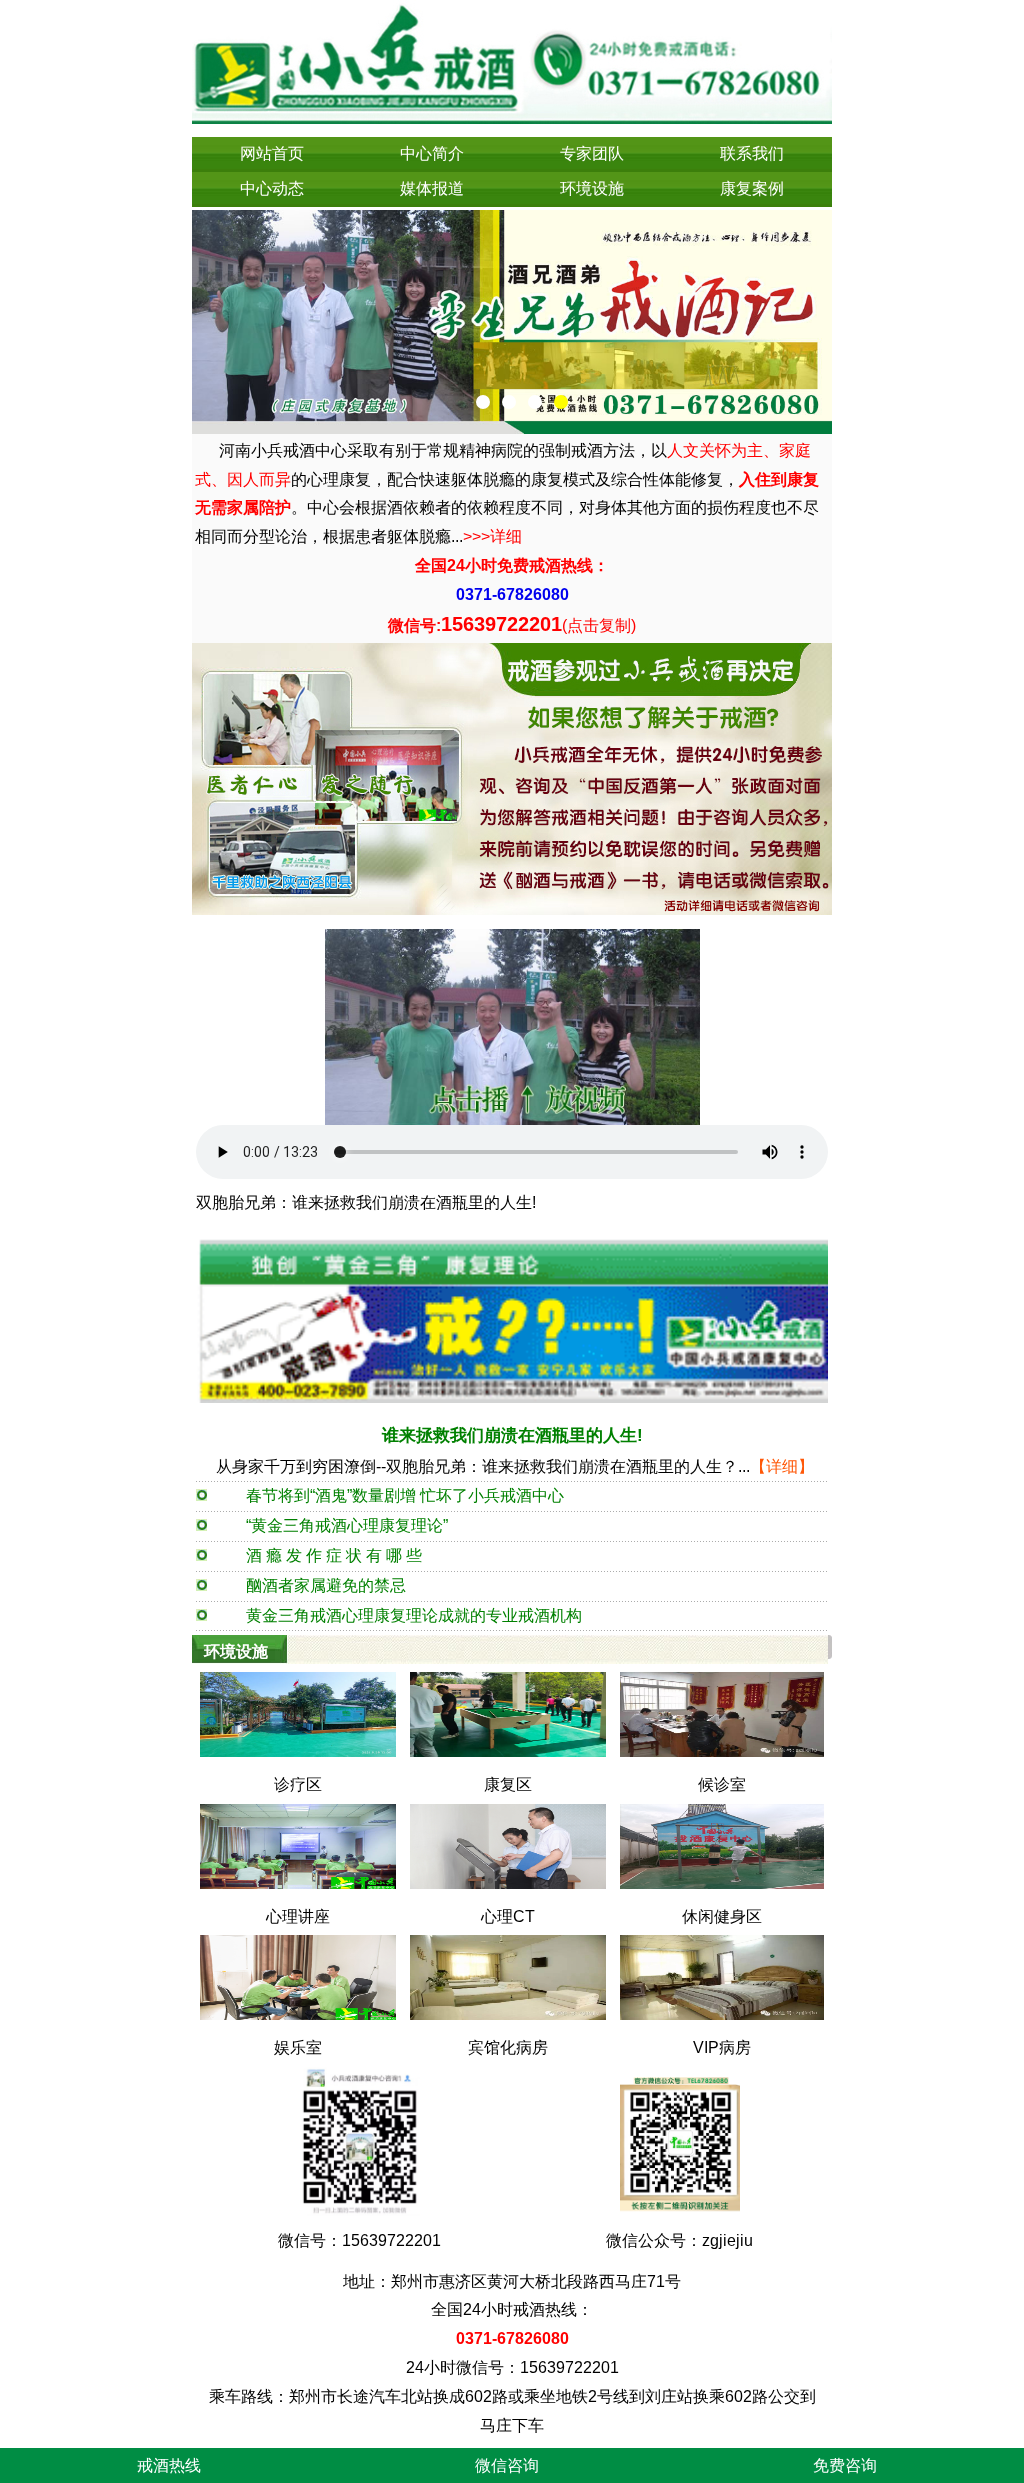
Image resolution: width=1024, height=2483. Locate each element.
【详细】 (782, 1466)
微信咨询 (507, 2465)
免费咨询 (845, 2465)
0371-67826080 (512, 594)
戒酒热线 (169, 2465)
